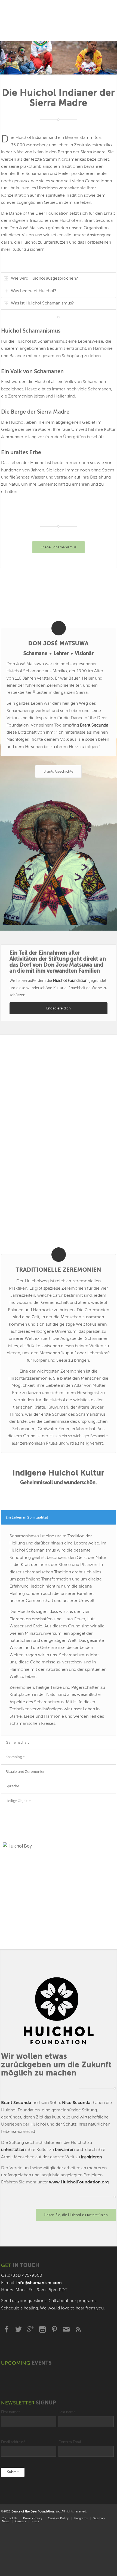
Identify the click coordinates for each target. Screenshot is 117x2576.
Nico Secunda (76, 2103)
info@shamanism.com (39, 2283)
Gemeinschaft (17, 1742)
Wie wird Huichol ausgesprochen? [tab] (44, 279)
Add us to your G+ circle (30, 2329)
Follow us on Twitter (19, 2329)
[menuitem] (33, 2519)
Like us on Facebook (7, 2329)
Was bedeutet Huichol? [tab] (34, 291)
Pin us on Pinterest (54, 2329)
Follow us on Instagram (42, 2329)
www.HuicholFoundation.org (79, 2182)
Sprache (13, 1786)
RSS (78, 2329)
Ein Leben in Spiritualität (27, 1517)
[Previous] (5, 58)
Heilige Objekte (18, 1801)
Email (66, 2329)
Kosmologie (15, 1757)
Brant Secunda (16, 2103)
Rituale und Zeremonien (26, 1771)
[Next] (112, 58)
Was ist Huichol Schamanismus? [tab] (42, 303)
